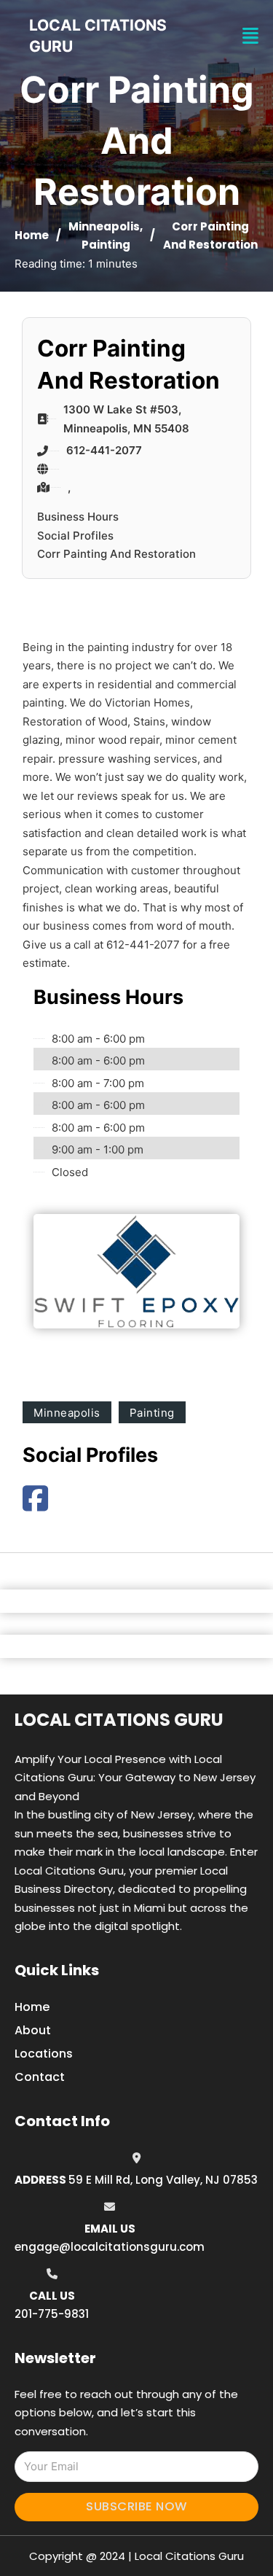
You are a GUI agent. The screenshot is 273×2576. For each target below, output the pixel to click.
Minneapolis (104, 226)
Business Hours (78, 517)
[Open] (250, 36)
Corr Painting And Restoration (116, 554)
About (33, 2030)
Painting (106, 245)
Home (32, 235)
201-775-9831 (52, 2314)
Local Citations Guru (119, 1720)
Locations (44, 2054)
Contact (40, 2077)
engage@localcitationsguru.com (110, 2247)
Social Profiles (75, 536)
